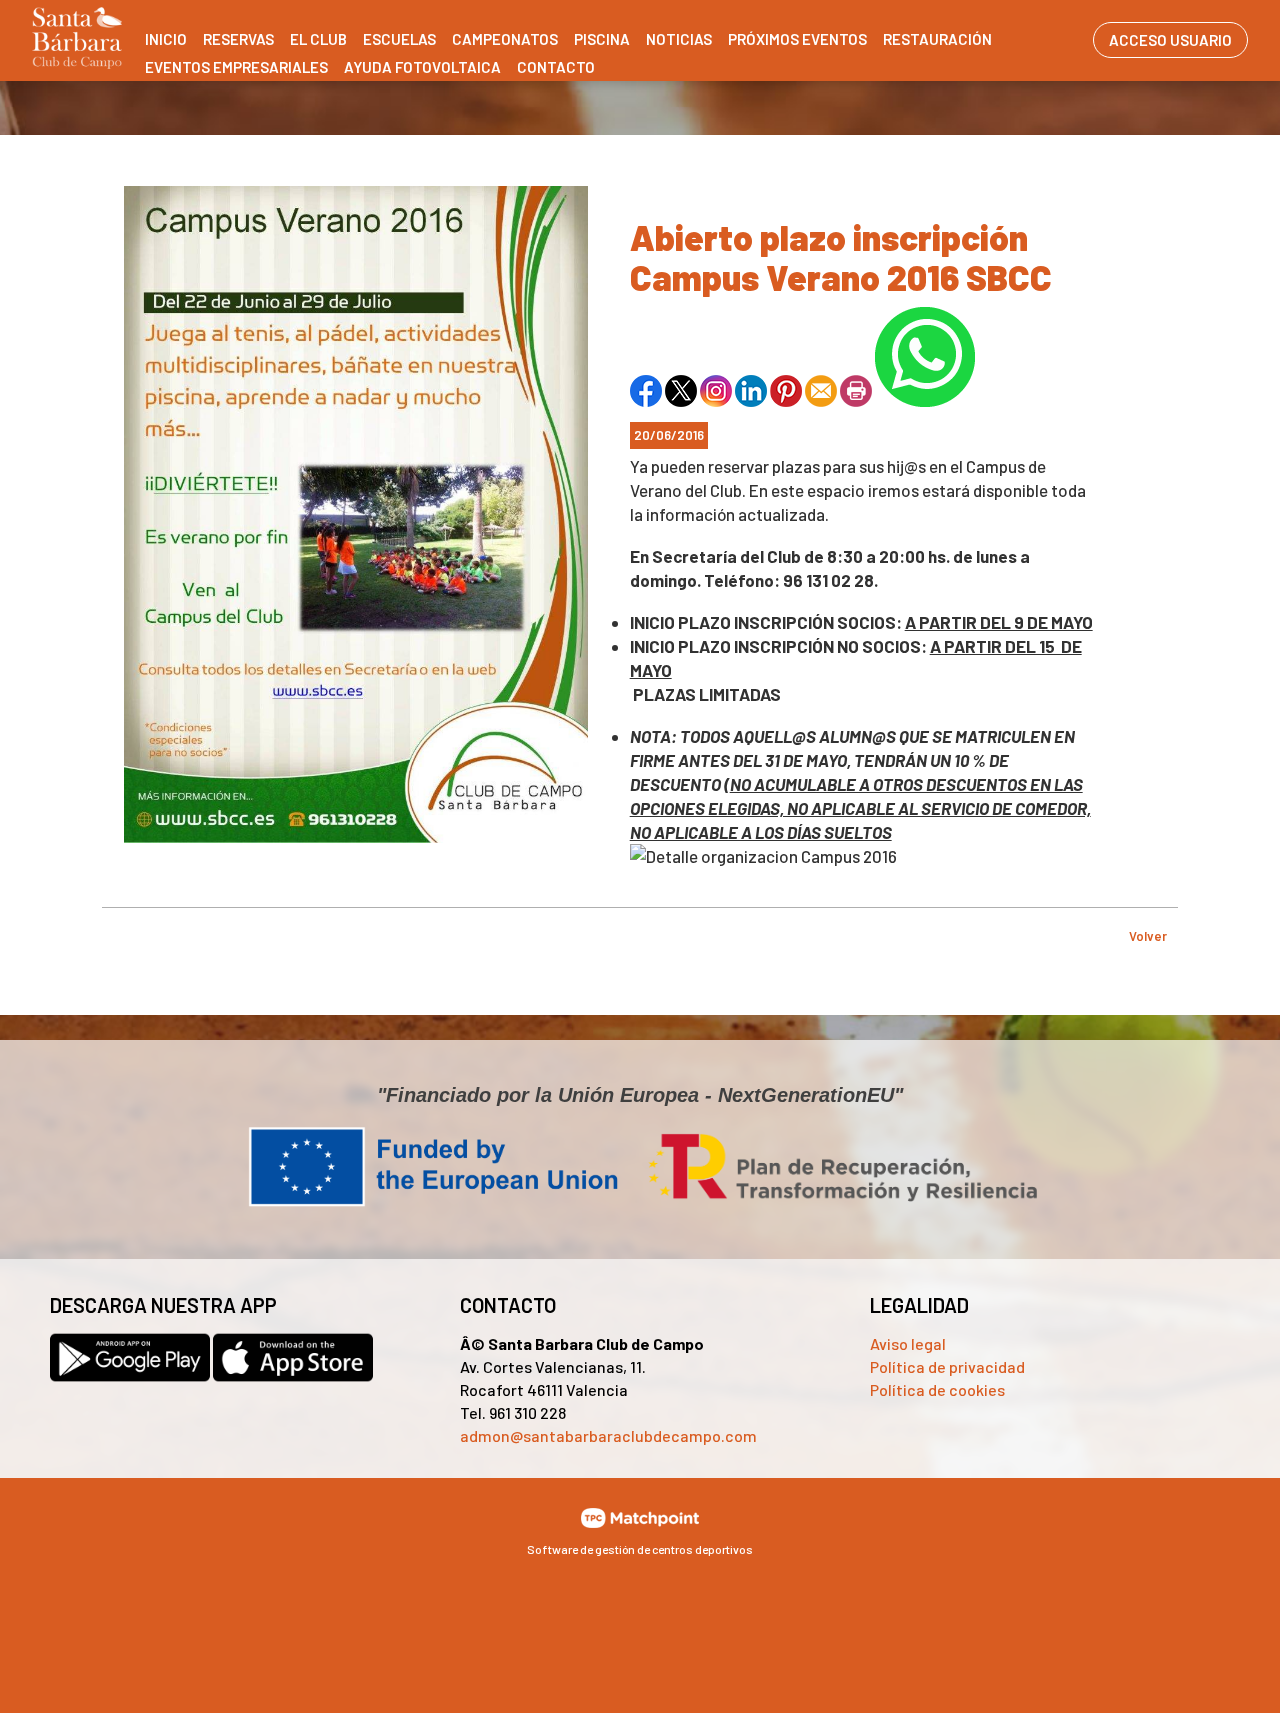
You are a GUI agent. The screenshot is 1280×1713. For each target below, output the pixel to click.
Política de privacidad (947, 1366)
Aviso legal (908, 1343)
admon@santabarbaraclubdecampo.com (608, 1435)
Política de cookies (937, 1389)
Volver (1148, 936)
